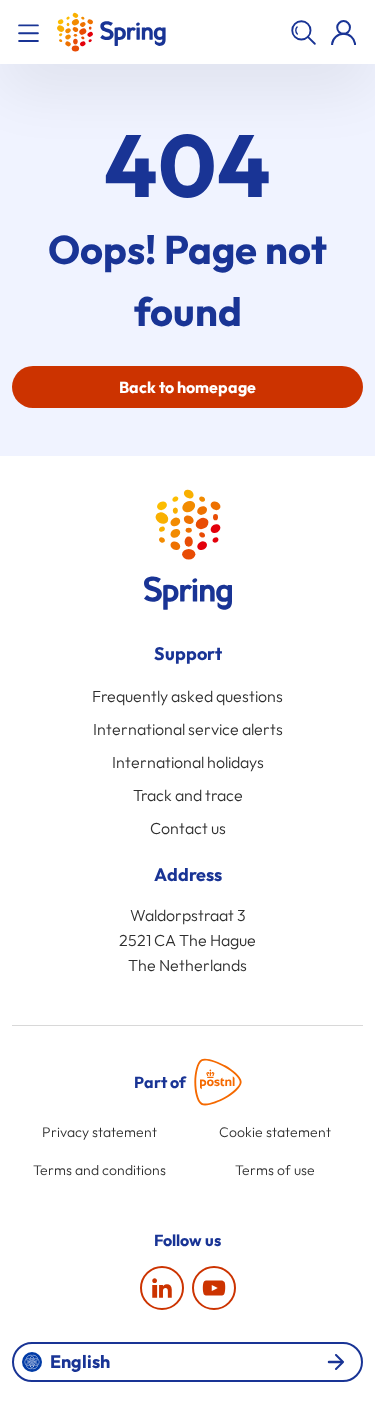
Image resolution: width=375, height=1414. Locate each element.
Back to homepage (187, 387)
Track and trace (188, 795)
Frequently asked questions (187, 696)
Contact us (188, 828)
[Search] (303, 32)
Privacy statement (99, 1132)
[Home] (111, 32)
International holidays (188, 762)
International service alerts (188, 729)
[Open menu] (32, 32)
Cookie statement (275, 1132)
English (80, 1361)
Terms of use (275, 1170)
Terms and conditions (99, 1170)
